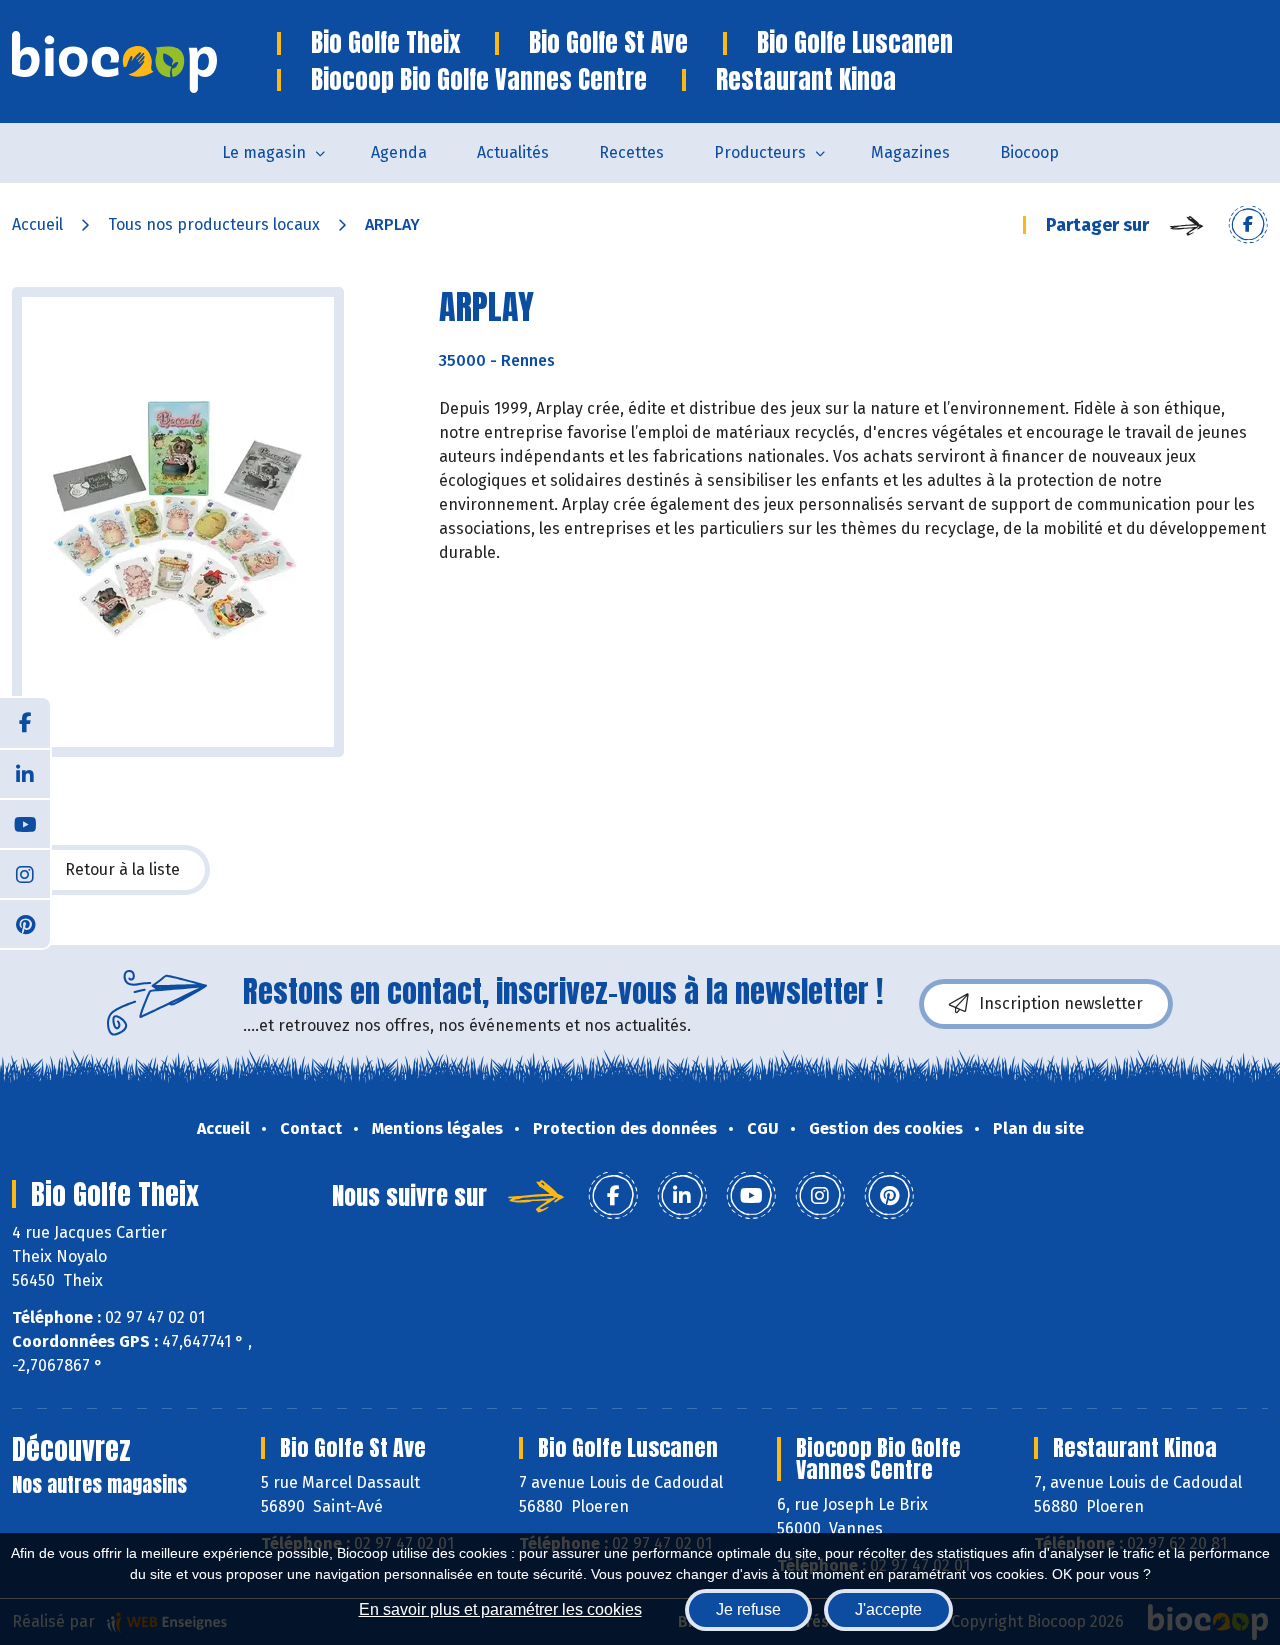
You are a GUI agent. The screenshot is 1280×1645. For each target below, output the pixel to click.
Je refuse (748, 1609)
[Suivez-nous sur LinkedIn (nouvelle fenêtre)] (25, 773)
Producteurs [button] (760, 152)
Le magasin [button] (264, 152)
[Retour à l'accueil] (144, 62)
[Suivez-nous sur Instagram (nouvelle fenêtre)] (25, 873)
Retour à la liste (122, 869)
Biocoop (1029, 152)
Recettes (631, 152)
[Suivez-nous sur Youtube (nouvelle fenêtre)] (25, 823)
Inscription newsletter (1061, 1003)
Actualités (513, 152)
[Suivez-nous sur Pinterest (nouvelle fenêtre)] (25, 923)
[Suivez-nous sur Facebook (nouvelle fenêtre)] (25, 723)
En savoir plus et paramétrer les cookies (500, 1609)
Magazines (910, 152)
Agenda (399, 152)
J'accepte (888, 1609)
